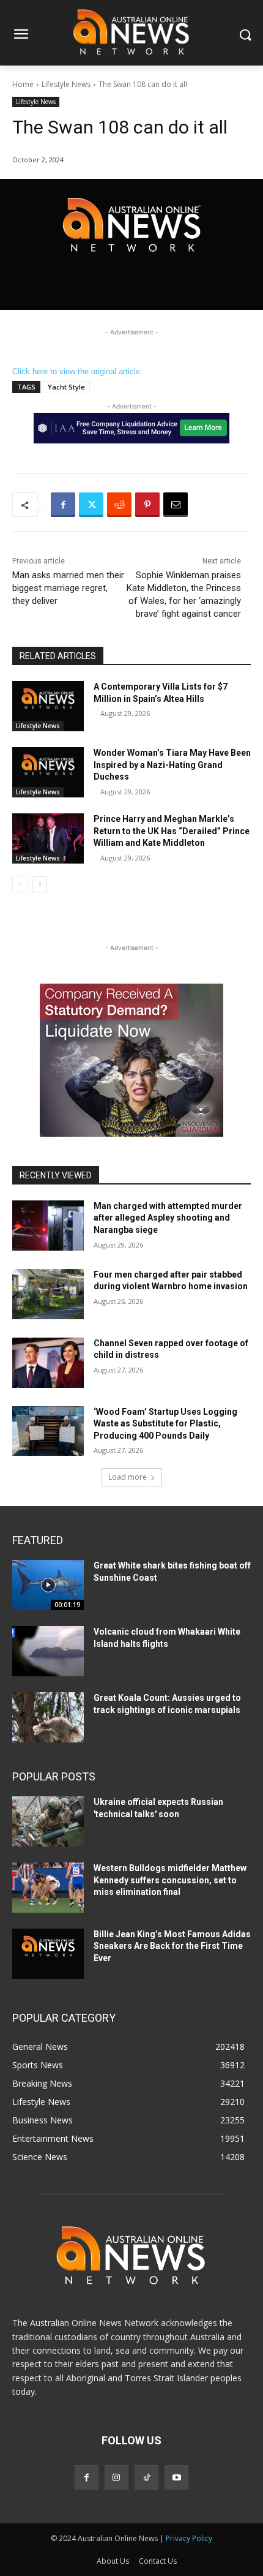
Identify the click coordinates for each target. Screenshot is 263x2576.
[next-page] (39, 884)
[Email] (176, 505)
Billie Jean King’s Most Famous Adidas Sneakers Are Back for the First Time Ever (172, 1946)
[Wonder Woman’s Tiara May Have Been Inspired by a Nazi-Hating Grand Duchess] (48, 772)
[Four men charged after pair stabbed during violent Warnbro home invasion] (48, 1294)
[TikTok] (146, 2477)
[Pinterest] (147, 505)
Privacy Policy (189, 2538)
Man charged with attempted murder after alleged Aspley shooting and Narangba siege (168, 1218)
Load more (128, 1477)
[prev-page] (20, 884)
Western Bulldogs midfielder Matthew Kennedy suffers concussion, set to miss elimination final (170, 1880)
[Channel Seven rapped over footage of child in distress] (48, 1363)
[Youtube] (176, 2477)
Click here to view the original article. (77, 371)
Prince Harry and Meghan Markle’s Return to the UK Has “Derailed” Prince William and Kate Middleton (172, 831)
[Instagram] (117, 2477)
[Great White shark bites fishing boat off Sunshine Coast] (48, 1585)
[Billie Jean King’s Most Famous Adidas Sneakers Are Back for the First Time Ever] (48, 1954)
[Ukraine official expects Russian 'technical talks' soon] (48, 1821)
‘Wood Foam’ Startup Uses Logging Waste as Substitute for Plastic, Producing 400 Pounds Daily (165, 1424)
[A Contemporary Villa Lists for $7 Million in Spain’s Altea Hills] (48, 706)
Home (23, 84)
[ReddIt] (119, 505)
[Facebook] (63, 505)
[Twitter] (91, 505)
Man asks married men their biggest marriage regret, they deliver (68, 588)
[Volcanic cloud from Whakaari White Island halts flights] (48, 1651)
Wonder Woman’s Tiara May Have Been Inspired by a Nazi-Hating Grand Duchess (172, 765)
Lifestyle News (66, 84)
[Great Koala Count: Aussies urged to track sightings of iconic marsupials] (48, 1717)
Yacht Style (66, 387)
